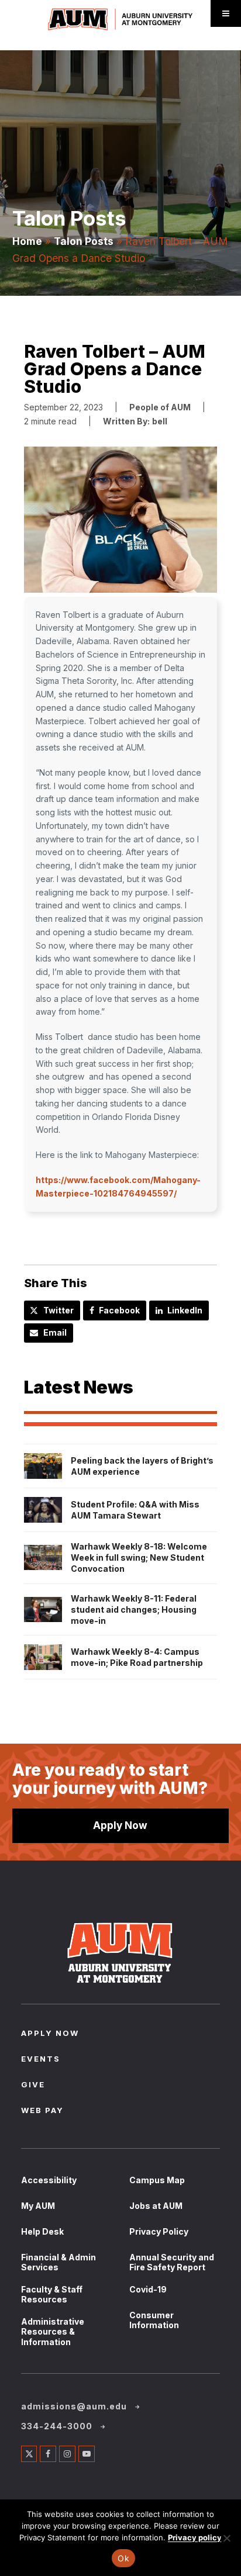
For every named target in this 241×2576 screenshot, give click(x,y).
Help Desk (42, 2231)
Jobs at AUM (156, 2206)
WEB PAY (42, 2111)
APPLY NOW (50, 2034)
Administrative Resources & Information (53, 2332)
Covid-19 (148, 2289)
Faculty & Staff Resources (52, 2295)
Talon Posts (84, 241)
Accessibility (49, 2180)
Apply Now (120, 1825)
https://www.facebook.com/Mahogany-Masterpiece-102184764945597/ (118, 1187)
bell (160, 421)
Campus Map (157, 2180)
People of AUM (160, 407)
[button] (121, 522)
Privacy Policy (159, 2231)
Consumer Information (154, 2320)
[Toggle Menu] (226, 13)
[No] (226, 2538)
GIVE (33, 2086)
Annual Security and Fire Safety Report (172, 2262)
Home (27, 241)
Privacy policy (195, 2537)
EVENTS (41, 2060)
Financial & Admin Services (58, 2262)
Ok (123, 2558)
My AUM (38, 2206)
